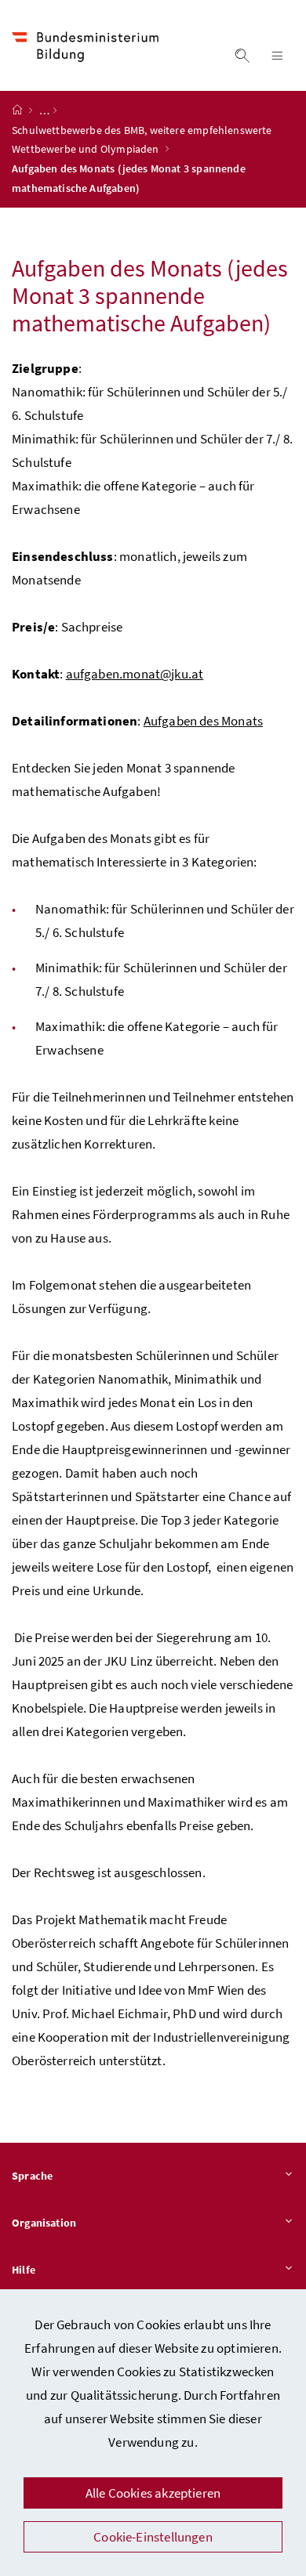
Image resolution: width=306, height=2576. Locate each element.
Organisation (44, 2223)
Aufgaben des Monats (203, 721)
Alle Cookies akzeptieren (153, 2493)
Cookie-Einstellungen (153, 2537)
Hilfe (24, 2270)
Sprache (32, 2176)
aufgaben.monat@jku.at (135, 674)
